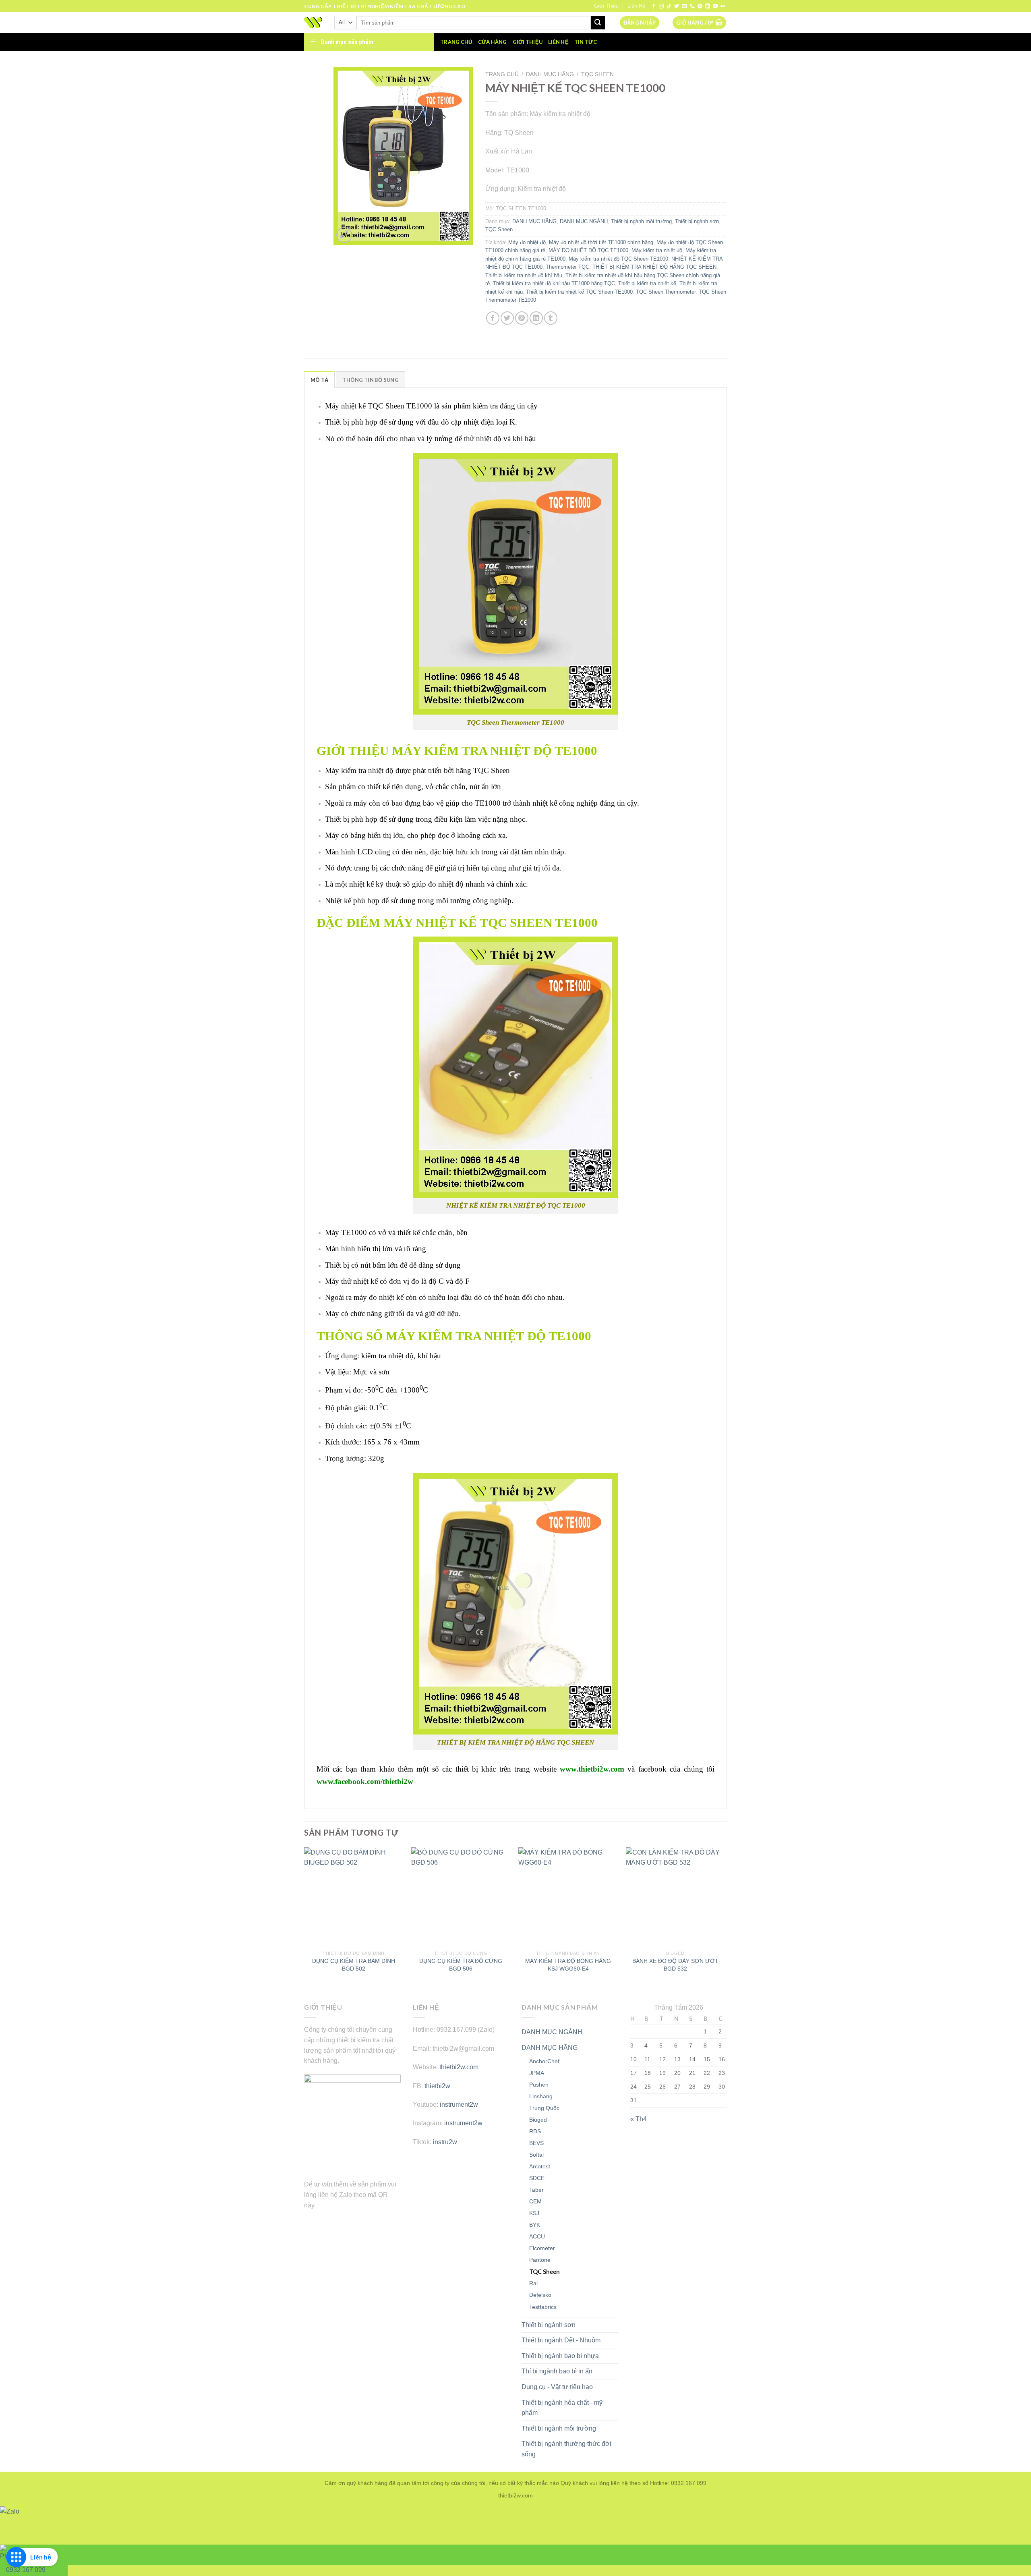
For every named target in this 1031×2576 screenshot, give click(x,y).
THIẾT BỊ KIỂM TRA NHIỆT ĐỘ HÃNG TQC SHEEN (654, 267)
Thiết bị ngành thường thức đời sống (566, 2449)
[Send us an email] (684, 6)
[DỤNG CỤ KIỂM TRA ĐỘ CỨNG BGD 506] (461, 1897)
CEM (535, 2201)
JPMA (537, 2073)
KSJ (534, 2213)
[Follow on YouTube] (715, 6)
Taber (536, 2190)
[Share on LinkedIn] (536, 318)
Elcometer (542, 2248)
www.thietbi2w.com (592, 1769)
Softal (536, 2155)
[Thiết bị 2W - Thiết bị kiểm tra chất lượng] (313, 23)
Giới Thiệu (606, 6)
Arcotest (540, 2166)
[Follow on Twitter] (677, 6)
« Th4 (639, 2119)
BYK (535, 2225)
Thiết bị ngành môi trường (641, 221)
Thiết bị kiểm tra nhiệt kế (647, 283)
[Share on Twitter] (507, 318)
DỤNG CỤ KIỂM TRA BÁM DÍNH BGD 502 (354, 1965)
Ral (533, 2283)
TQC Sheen (597, 74)
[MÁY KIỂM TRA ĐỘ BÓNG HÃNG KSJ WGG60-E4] (568, 1897)
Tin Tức (586, 42)
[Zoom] (344, 235)
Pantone (540, 2260)
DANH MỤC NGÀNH (584, 221)
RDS (535, 2131)
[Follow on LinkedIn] (708, 6)
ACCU (537, 2236)
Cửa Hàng (493, 42)
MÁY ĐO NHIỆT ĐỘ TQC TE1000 (588, 250)
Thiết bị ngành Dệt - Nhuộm (561, 2340)
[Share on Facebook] (493, 318)
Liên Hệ (636, 6)
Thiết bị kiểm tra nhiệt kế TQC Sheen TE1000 (579, 292)
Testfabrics (543, 2307)
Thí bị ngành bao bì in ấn (557, 2371)
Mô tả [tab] (319, 380)
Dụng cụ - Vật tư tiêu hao (557, 2387)
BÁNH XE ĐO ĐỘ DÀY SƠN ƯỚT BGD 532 (675, 1965)
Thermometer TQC (567, 267)
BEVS (536, 2143)
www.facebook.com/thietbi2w (365, 1781)
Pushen (539, 2085)
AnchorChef (544, 2061)
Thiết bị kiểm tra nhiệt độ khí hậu (524, 275)
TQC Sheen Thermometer (666, 292)
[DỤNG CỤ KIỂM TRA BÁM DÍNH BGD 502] (354, 1897)
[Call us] (692, 6)
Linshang (541, 2096)
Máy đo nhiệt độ (527, 242)
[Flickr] (723, 6)
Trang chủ (456, 42)
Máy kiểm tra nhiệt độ (657, 250)
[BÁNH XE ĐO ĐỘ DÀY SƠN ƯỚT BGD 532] (676, 1897)
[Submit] (598, 23)
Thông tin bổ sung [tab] (370, 380)
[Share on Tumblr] (551, 318)
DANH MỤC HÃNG (550, 74)
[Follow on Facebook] (654, 6)
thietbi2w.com (459, 2067)
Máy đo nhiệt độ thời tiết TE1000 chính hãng (601, 242)
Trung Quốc (544, 2108)
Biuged (538, 2120)
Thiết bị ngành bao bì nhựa (560, 2356)
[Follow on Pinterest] (700, 6)
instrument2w (459, 2105)
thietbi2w (437, 2086)
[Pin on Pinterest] (522, 318)
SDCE (537, 2178)
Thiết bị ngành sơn (697, 221)
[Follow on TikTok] (669, 6)
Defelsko (540, 2295)
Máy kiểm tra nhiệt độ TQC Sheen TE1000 (618, 259)
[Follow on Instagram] (661, 6)
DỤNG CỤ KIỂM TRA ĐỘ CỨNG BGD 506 (461, 1965)
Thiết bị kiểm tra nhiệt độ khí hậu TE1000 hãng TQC (554, 283)
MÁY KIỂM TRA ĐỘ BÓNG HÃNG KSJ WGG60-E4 (568, 1965)
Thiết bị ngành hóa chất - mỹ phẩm (562, 2408)
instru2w (445, 2142)
